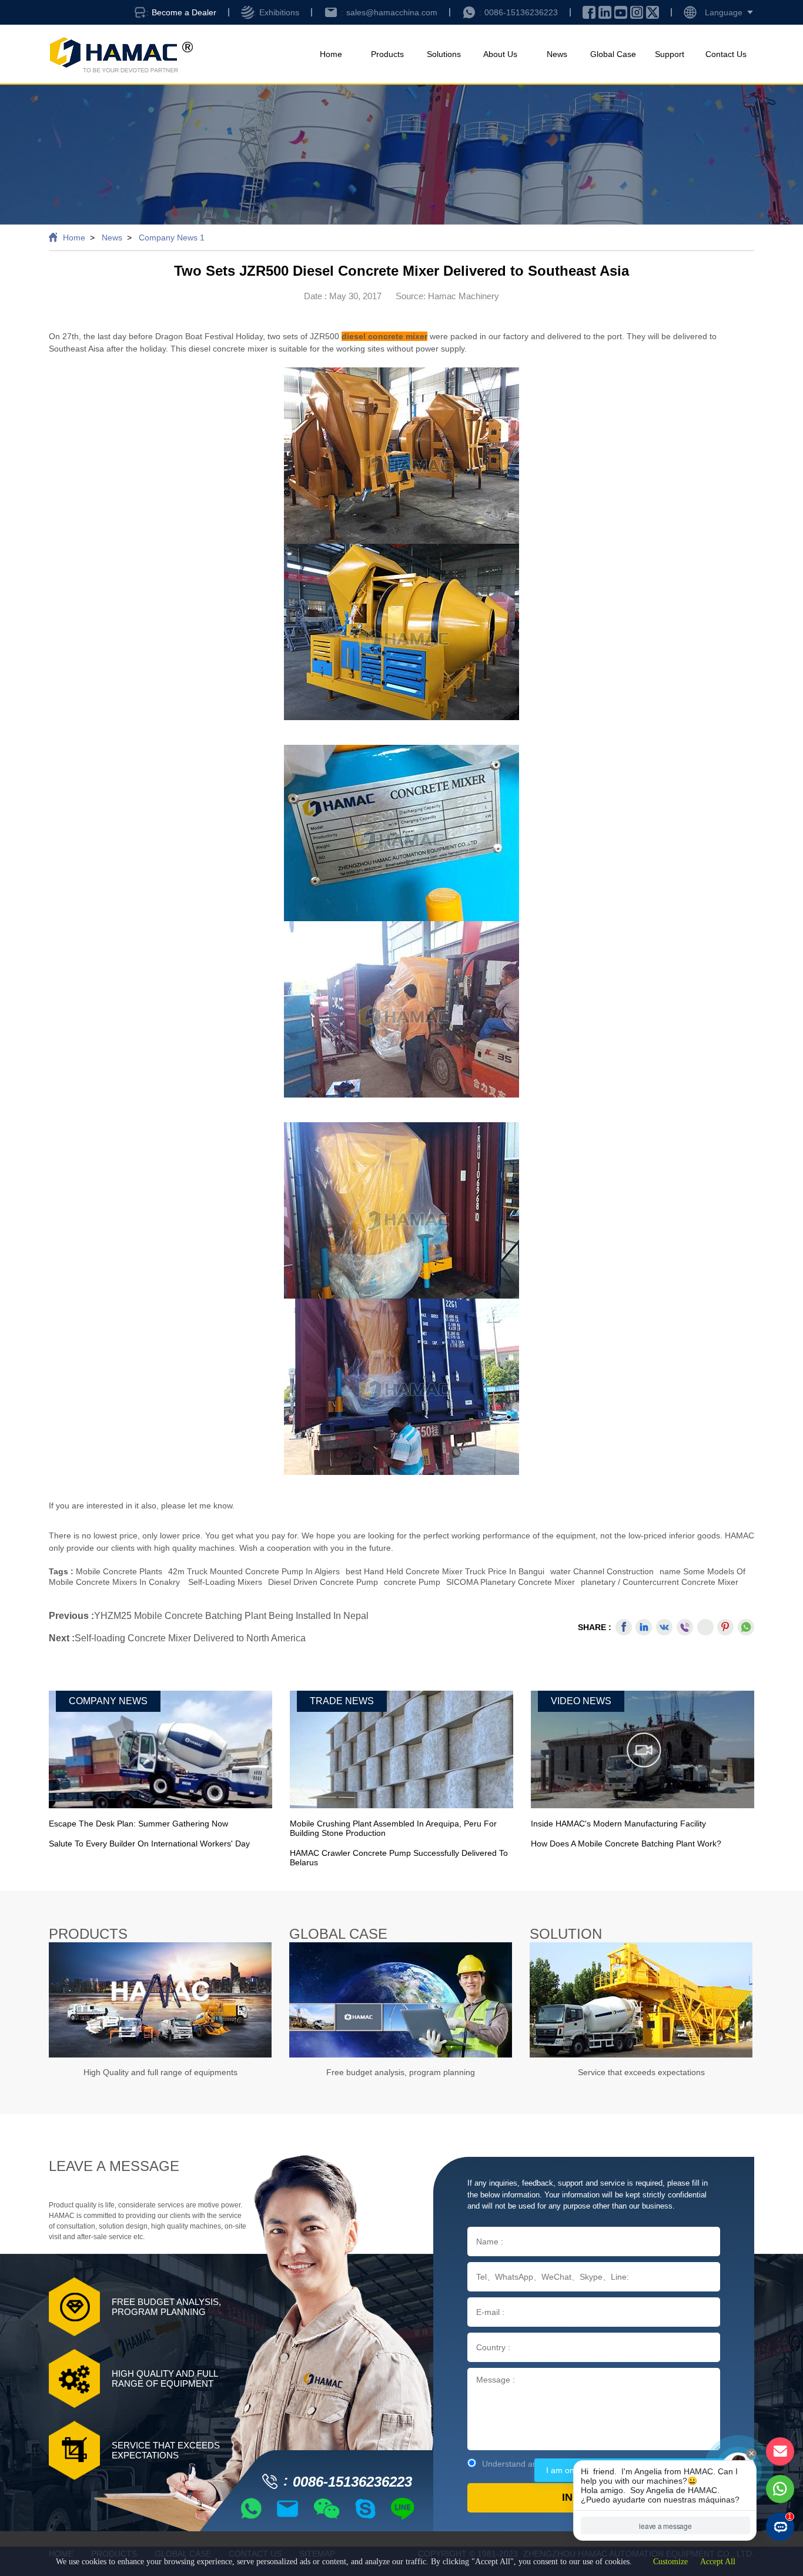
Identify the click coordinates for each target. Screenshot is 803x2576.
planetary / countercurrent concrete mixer (660, 1582)
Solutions (444, 54)
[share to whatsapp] (746, 1627)
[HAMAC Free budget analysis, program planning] (401, 2000)
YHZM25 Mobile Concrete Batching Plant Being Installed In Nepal (231, 1616)
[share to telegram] (705, 1627)
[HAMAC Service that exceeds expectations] (641, 2000)
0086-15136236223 (521, 12)
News (557, 54)
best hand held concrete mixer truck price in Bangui (445, 1571)
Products (387, 54)
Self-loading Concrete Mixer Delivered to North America (190, 1638)
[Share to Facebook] (624, 1627)
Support (670, 54)
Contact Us (726, 54)
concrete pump (412, 1582)
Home (331, 54)
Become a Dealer (184, 12)
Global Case (613, 54)
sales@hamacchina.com (392, 12)
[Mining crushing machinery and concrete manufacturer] (121, 54)
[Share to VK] (664, 1627)
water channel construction (602, 1571)
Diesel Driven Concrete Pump (323, 1582)
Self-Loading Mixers (225, 1582)
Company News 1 (172, 237)
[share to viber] (685, 1627)
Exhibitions (279, 12)
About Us (500, 54)
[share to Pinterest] (725, 1627)
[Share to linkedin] (644, 1627)
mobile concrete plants (119, 1571)
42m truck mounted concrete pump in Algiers (254, 1571)
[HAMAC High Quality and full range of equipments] (160, 2000)
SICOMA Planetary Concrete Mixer (511, 1582)
